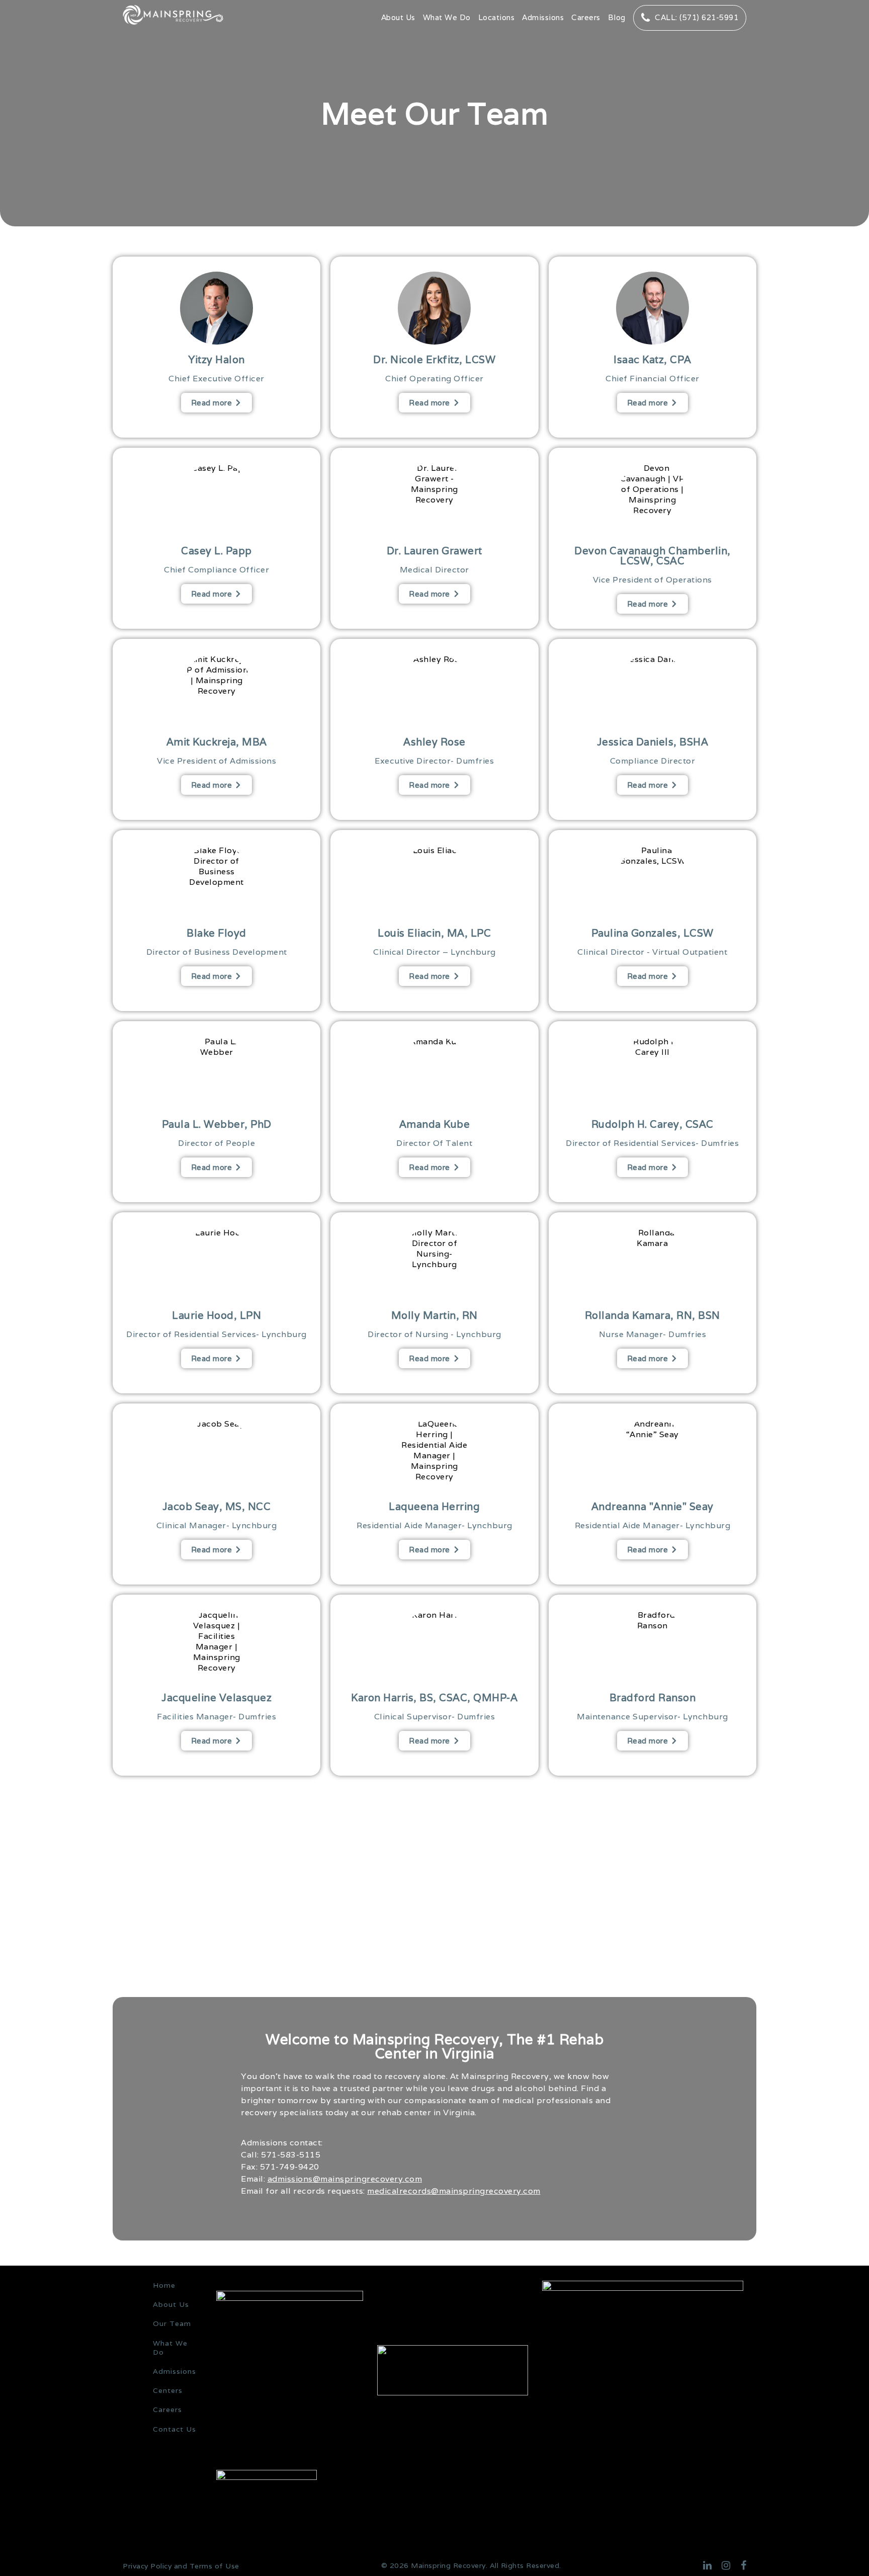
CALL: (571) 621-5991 (697, 17)
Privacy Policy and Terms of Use (181, 2566)
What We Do (447, 17)
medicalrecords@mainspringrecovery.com (454, 2191)
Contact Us (175, 2429)
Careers (586, 17)
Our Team (172, 2323)
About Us (398, 17)
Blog (617, 17)
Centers (168, 2390)
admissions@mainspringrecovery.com (345, 2179)
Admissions (543, 17)
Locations (497, 17)
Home (164, 2285)
